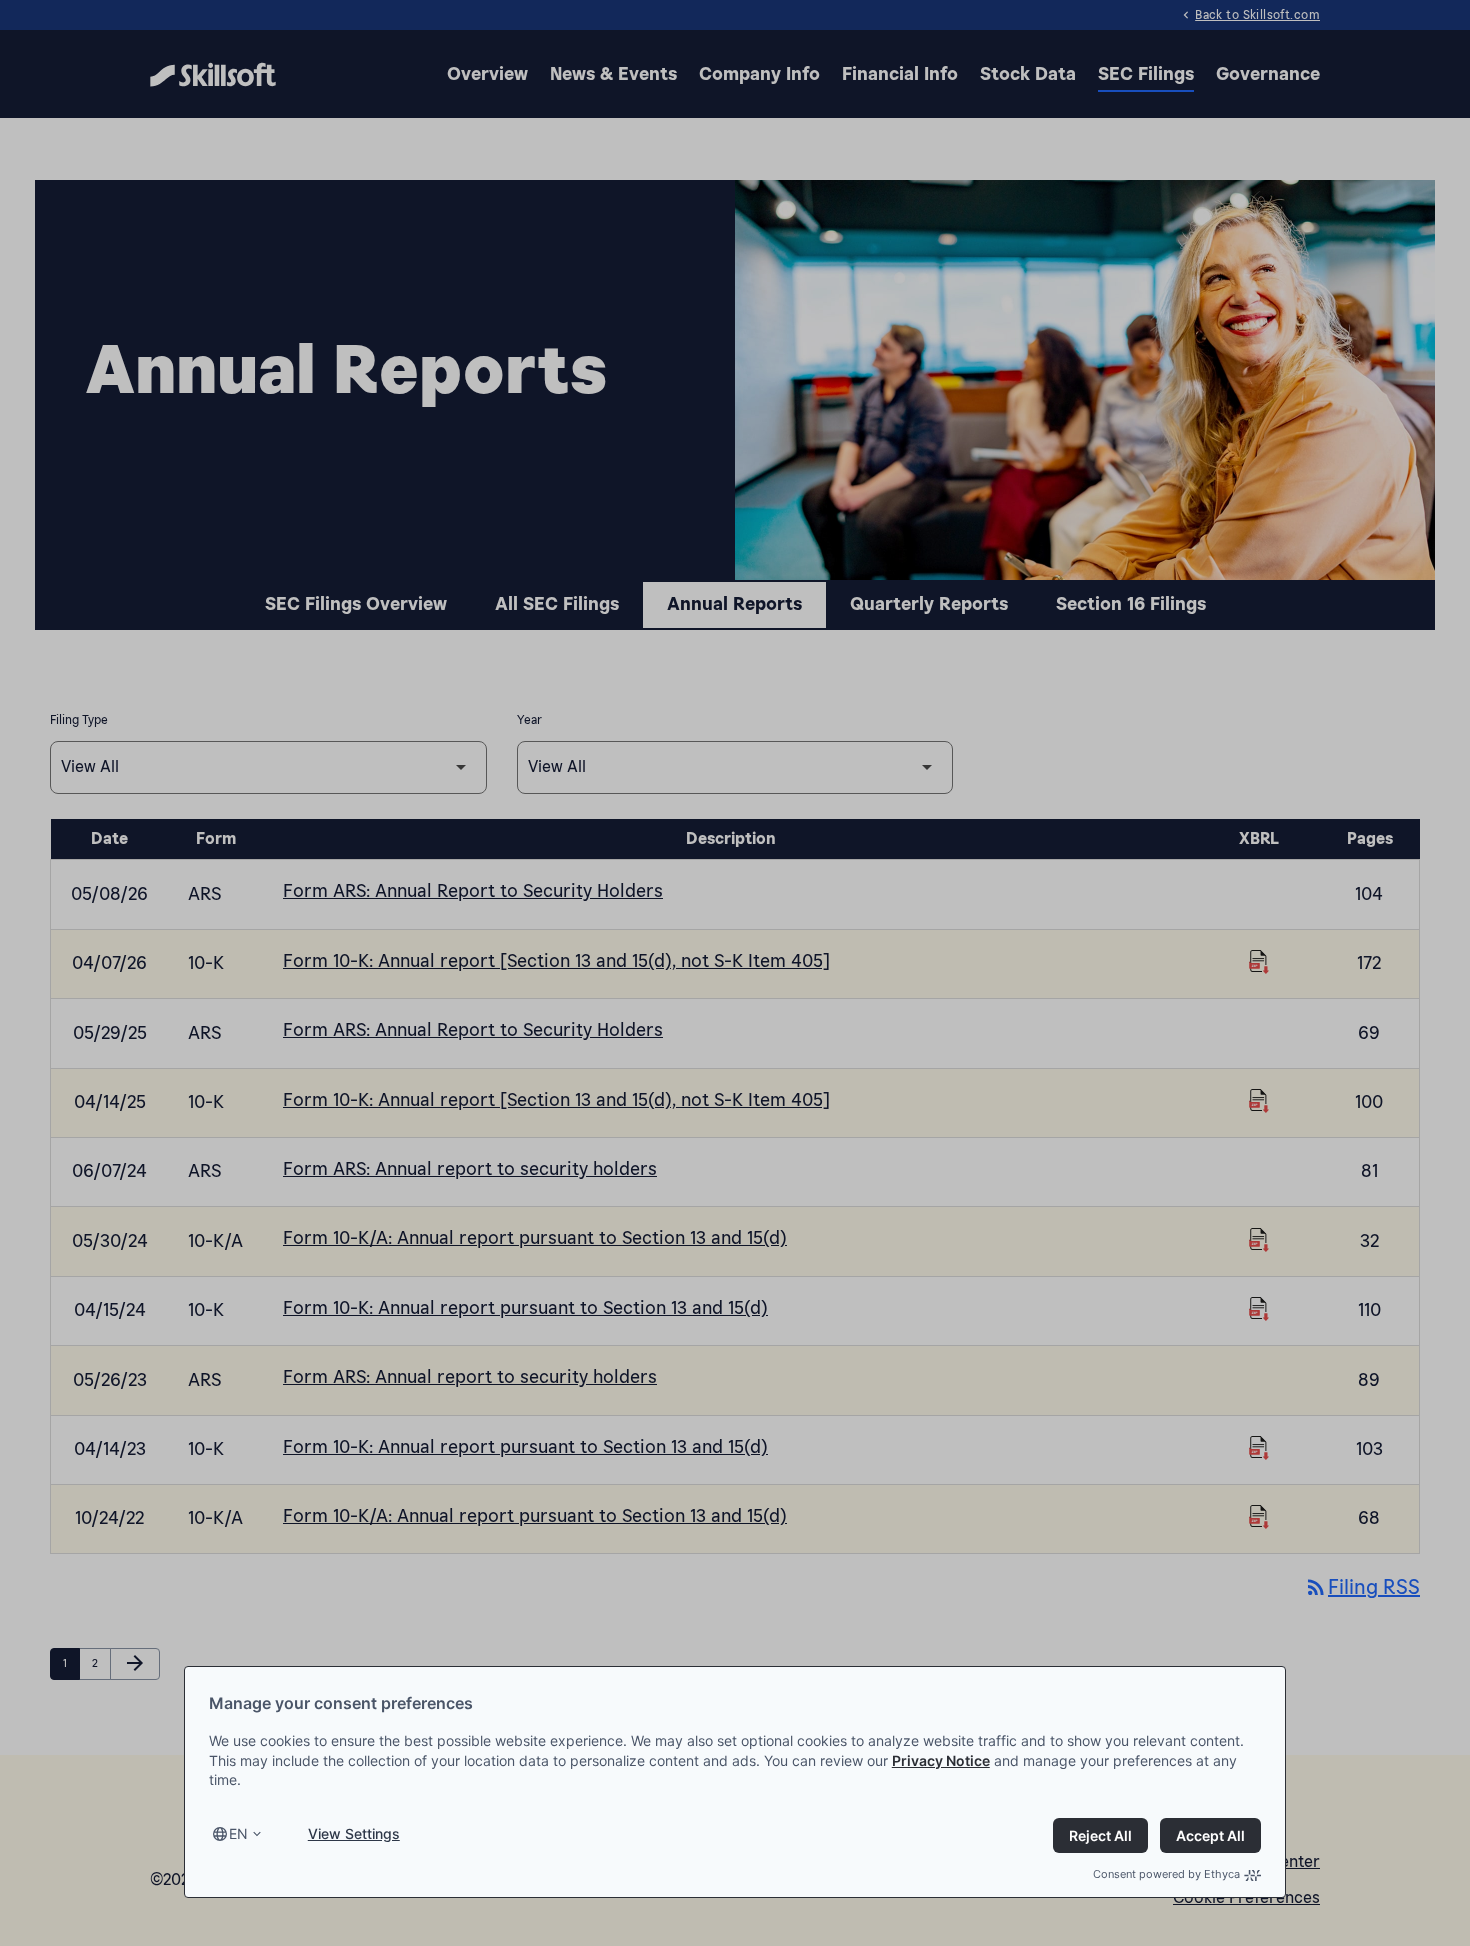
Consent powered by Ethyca (1166, 1874)
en (238, 1833)
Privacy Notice (941, 1760)
